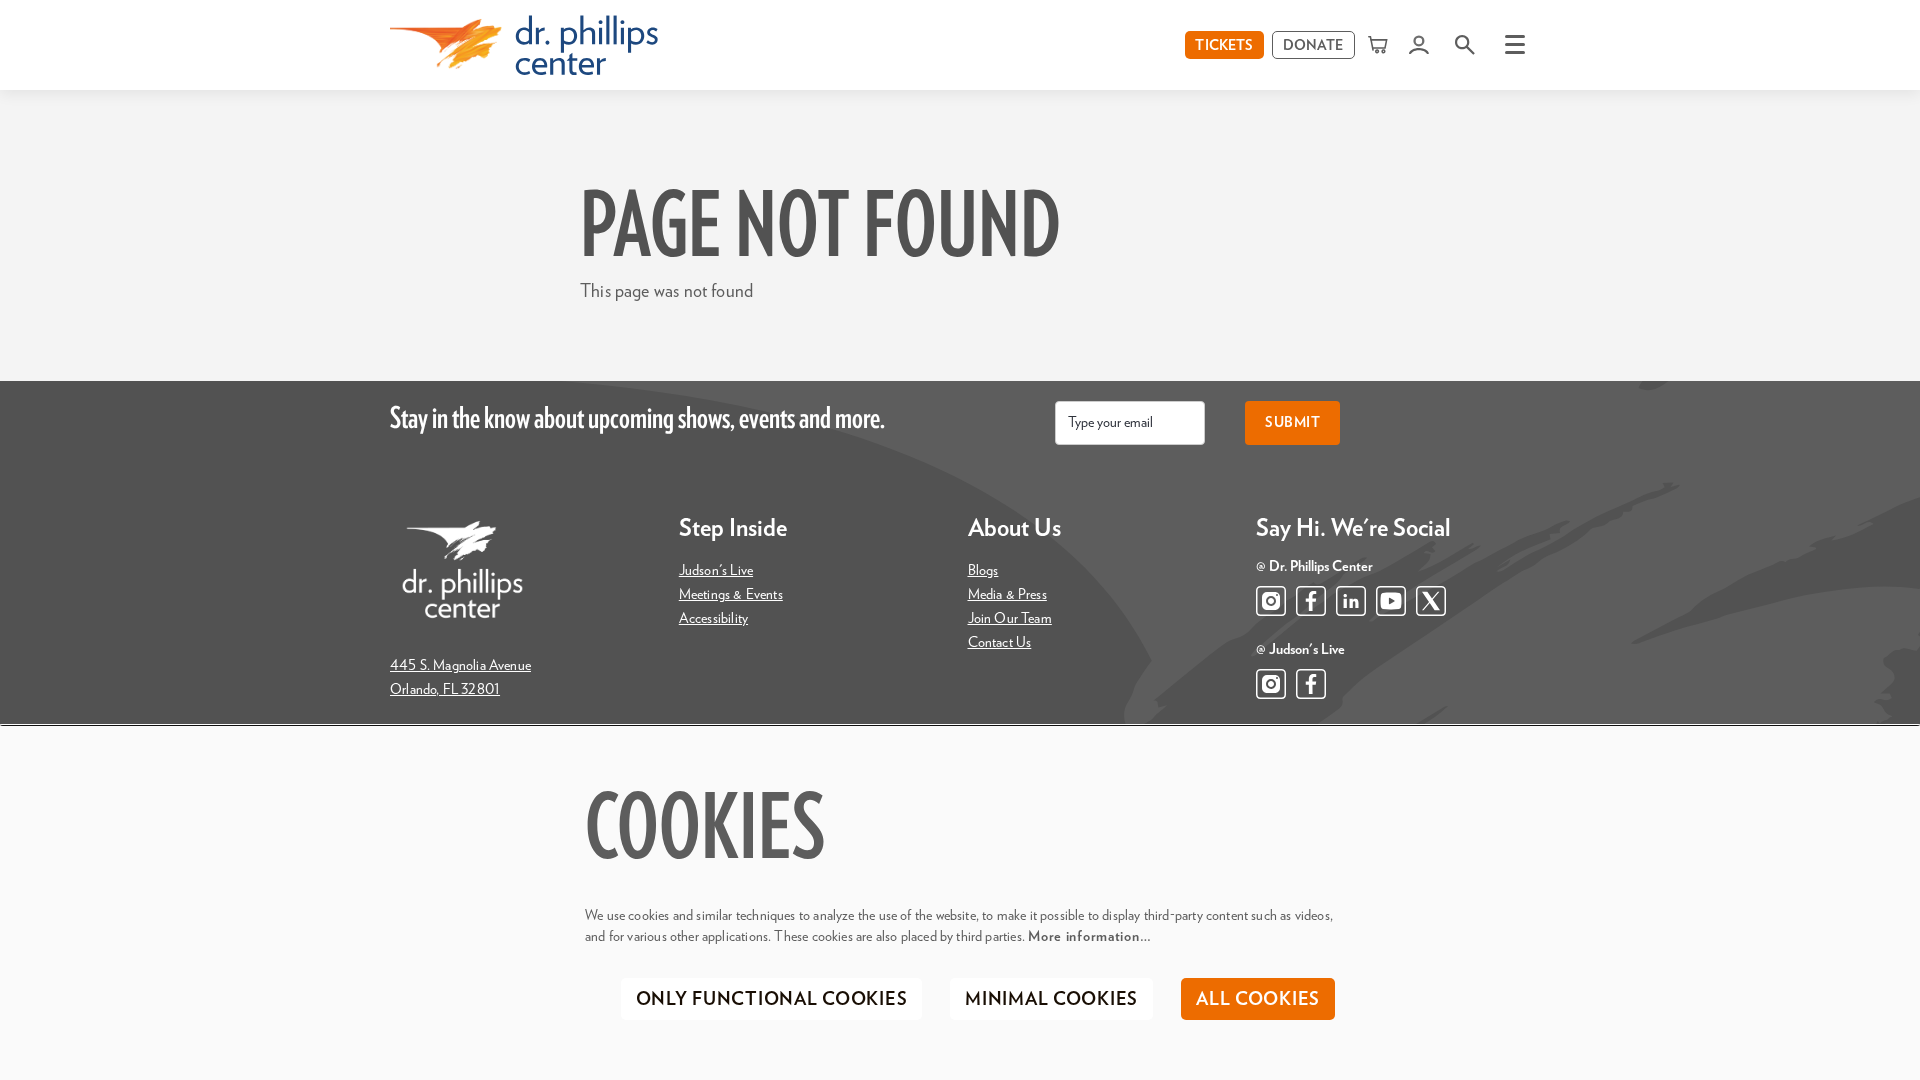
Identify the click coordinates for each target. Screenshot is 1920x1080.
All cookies (1258, 1000)
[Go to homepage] (524, 45)
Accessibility (713, 619)
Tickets (1224, 46)
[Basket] (1380, 44)
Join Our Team (1010, 619)
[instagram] (1271, 601)
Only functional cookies (772, 1000)
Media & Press (1007, 595)
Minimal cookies (1051, 1000)
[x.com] (1431, 601)
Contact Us (1000, 643)
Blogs (983, 571)
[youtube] (1391, 601)
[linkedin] (1351, 601)
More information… (1089, 937)
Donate (1313, 46)
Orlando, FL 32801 (445, 690)
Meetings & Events (731, 595)
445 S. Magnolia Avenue (460, 666)
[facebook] (1311, 601)
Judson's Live (716, 571)
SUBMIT (1292, 423)
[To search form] (1465, 44)
